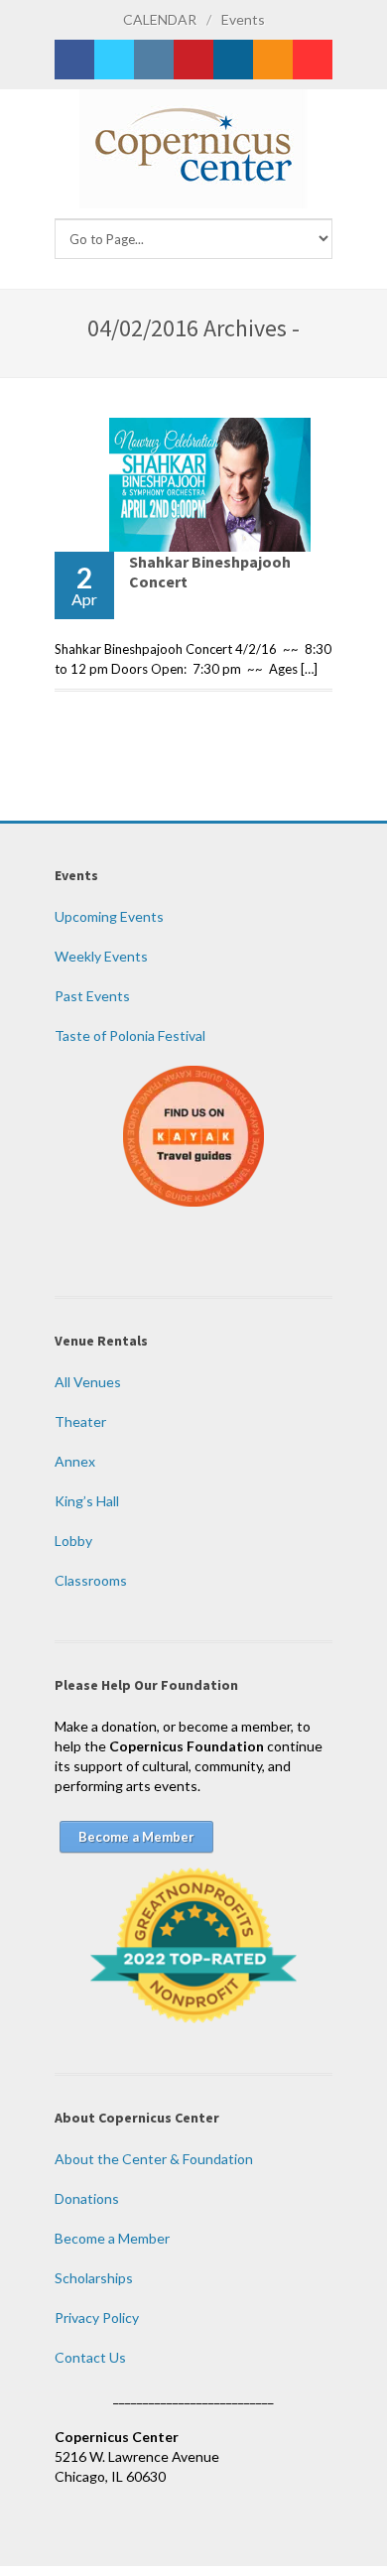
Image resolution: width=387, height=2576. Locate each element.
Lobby (73, 1541)
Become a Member (112, 2238)
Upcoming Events (109, 916)
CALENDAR (160, 19)
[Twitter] (114, 60)
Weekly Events (101, 956)
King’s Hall (87, 1501)
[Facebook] (74, 60)
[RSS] (273, 60)
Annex (75, 1461)
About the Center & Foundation (154, 2159)
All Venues (88, 1382)
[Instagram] (154, 60)
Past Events (92, 996)
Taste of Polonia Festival (130, 1035)
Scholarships (94, 2278)
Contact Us (90, 2357)
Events (243, 19)
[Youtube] (313, 60)
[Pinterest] (193, 60)
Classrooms (91, 1580)
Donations (87, 2198)
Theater (80, 1421)
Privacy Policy (97, 2318)
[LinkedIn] (233, 60)
